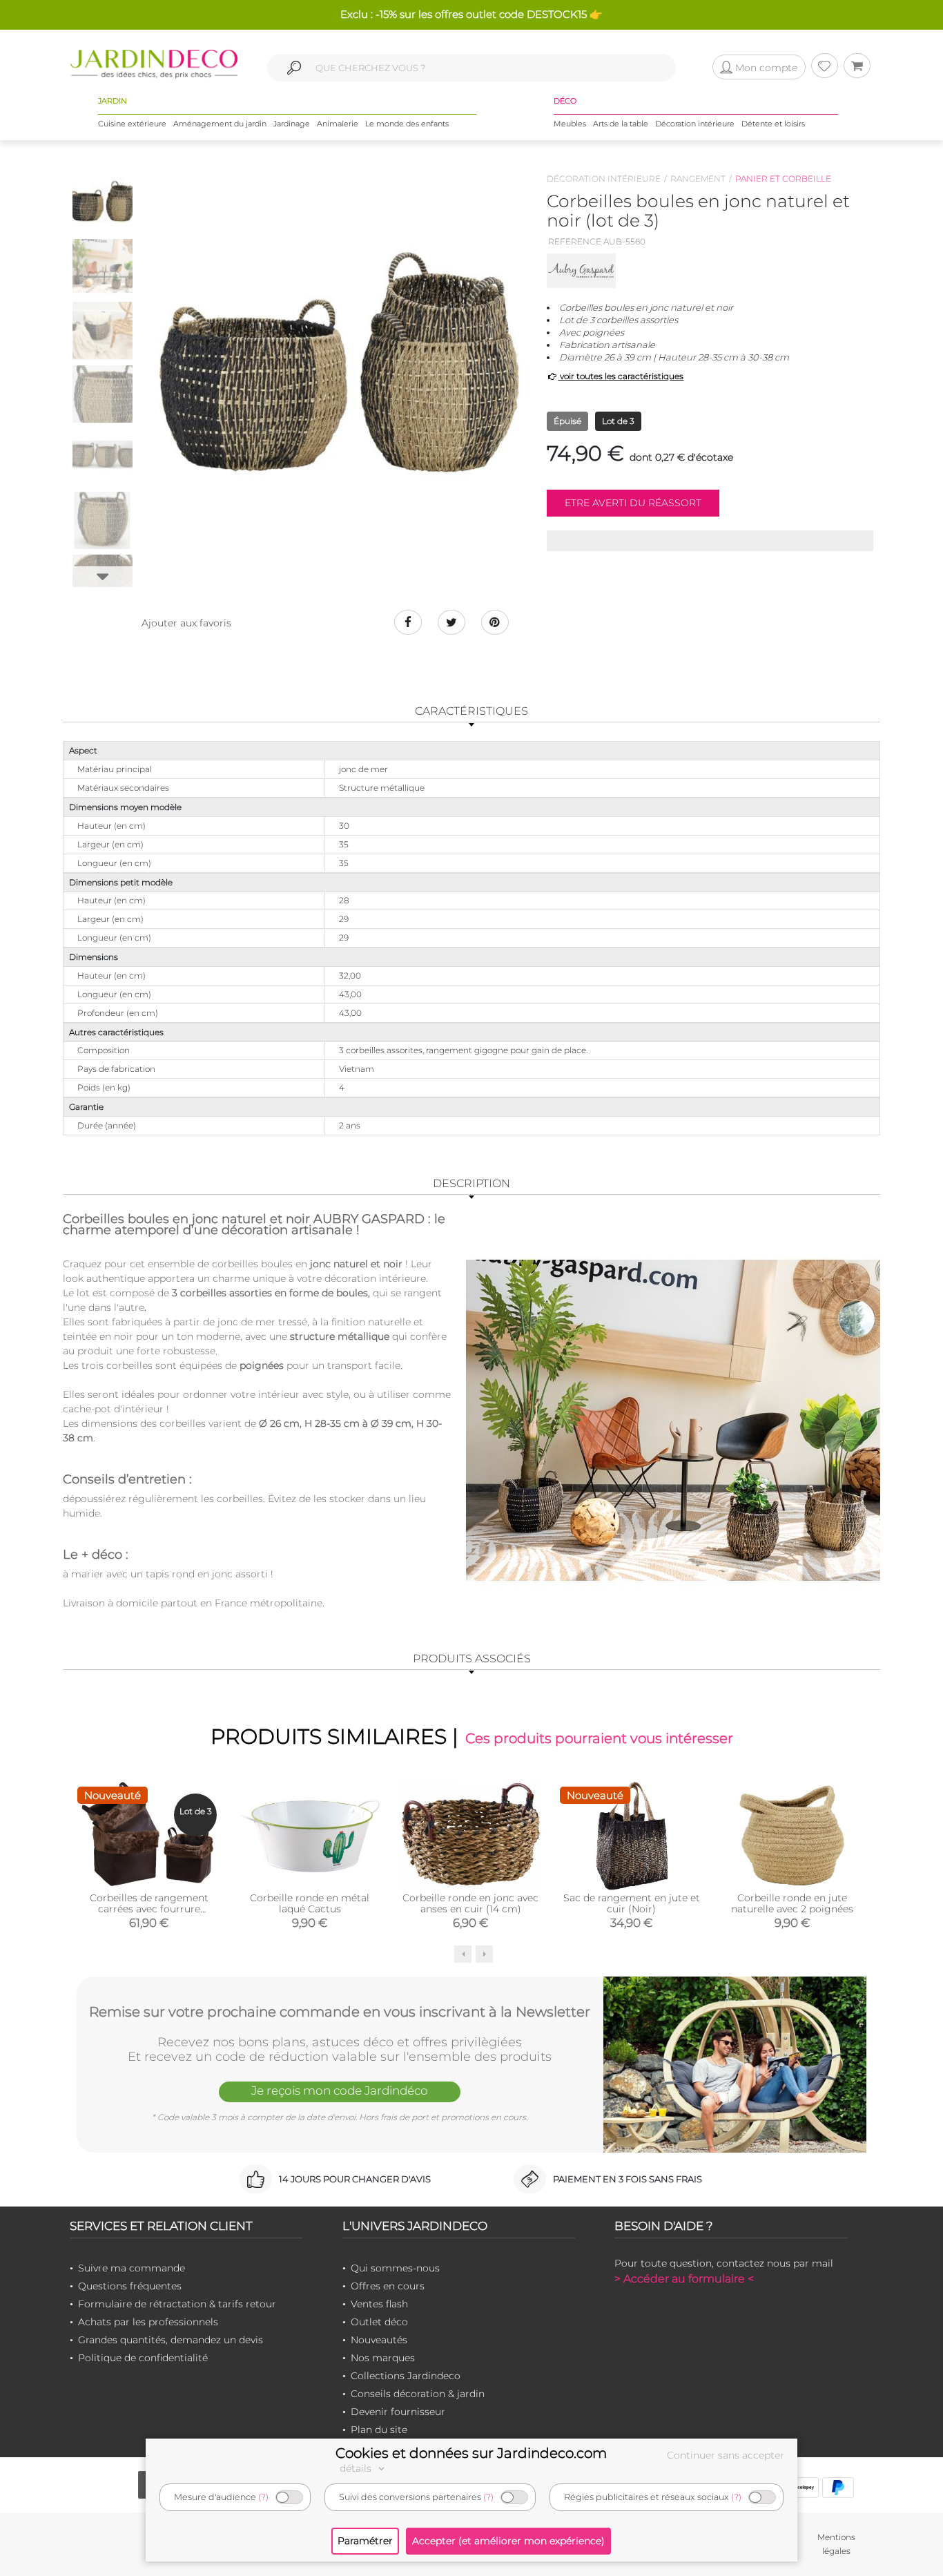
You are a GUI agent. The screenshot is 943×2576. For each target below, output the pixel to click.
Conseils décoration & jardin (418, 2394)
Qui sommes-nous (395, 2268)
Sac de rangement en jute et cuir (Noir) (632, 1903)
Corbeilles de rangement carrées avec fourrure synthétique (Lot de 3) (149, 1909)
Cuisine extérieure (132, 124)
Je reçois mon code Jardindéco (340, 2090)
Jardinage (292, 124)
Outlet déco (379, 2322)
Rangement (698, 179)
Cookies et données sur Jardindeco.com (471, 2453)
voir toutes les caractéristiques (621, 376)
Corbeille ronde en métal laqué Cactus (310, 1903)
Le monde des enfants (407, 124)
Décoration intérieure (695, 124)
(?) (263, 2497)
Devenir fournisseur (398, 2412)
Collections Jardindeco (406, 2376)
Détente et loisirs (773, 124)
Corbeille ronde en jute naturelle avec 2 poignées (792, 1903)
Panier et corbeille (783, 179)
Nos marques (383, 2358)
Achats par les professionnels (148, 2322)
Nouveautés (379, 2340)
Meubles (570, 124)
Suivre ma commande (132, 2268)
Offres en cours (388, 2286)
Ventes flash (379, 2304)
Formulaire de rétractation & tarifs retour (177, 2304)
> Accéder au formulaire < (684, 2279)
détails (357, 2468)
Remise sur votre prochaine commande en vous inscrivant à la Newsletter (340, 2012)
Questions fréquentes (130, 2286)
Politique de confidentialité (143, 2358)
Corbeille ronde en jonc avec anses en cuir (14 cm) (470, 1903)
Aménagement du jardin (220, 124)
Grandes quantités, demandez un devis (171, 2340)
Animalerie (338, 124)
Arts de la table (621, 124)
